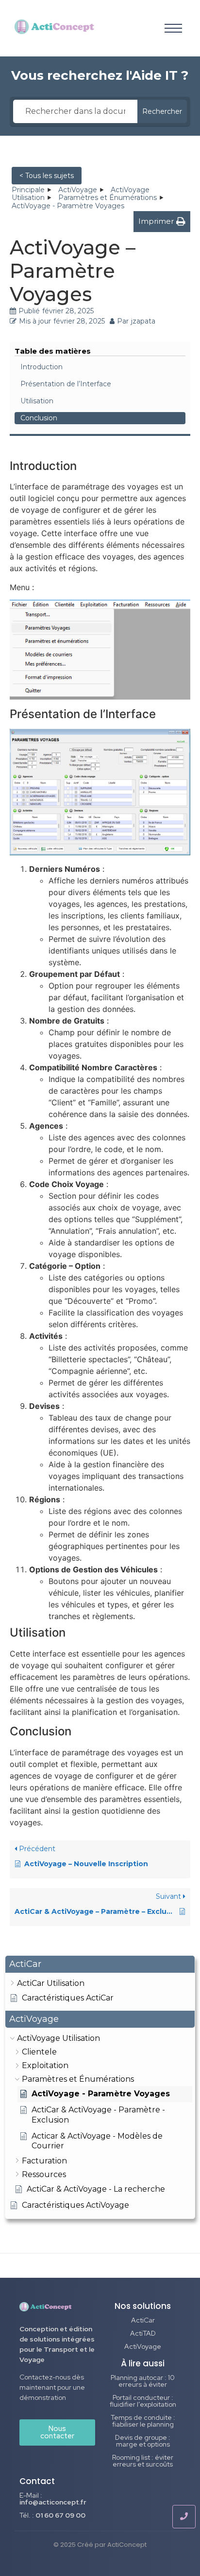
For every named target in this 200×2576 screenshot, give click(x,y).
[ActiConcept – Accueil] (55, 27)
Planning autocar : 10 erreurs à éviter (143, 2381)
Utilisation (37, 401)
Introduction (42, 367)
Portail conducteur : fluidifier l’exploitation (143, 2401)
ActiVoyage (143, 2346)
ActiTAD (143, 2333)
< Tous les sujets (47, 176)
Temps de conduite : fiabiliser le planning (143, 2421)
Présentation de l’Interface (66, 384)
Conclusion (39, 418)
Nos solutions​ (143, 2306)
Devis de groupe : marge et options (143, 2441)
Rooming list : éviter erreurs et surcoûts (143, 2461)
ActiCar (143, 2320)
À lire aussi (143, 2363)
